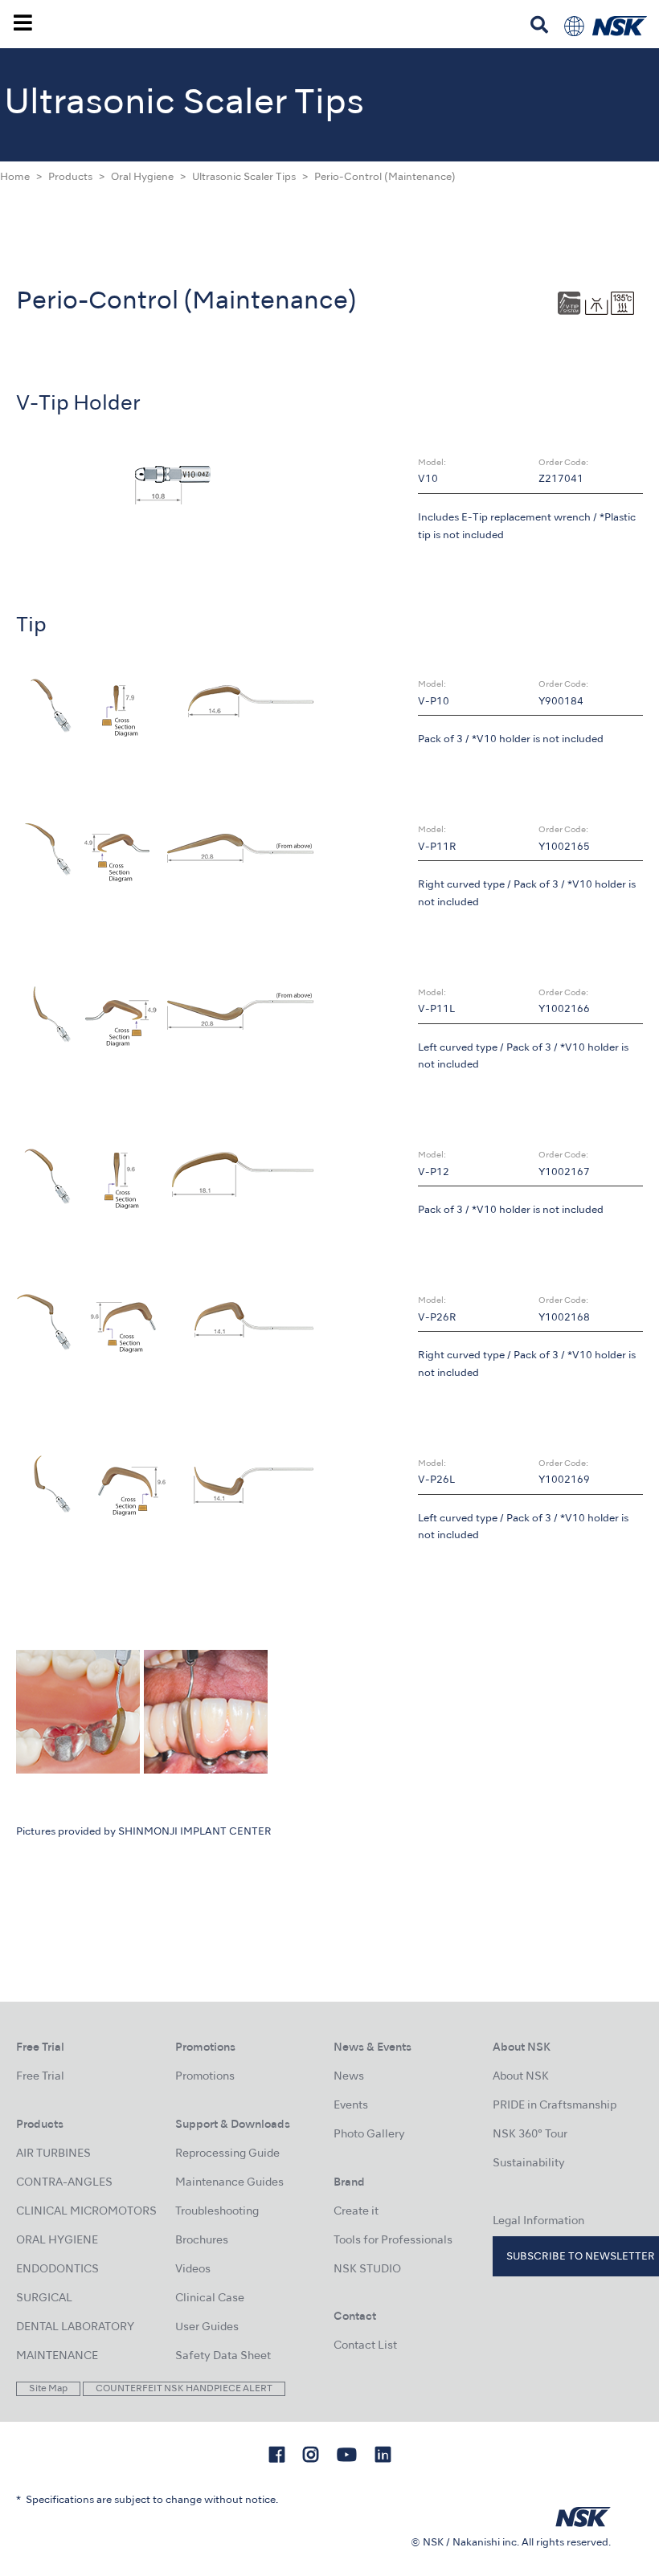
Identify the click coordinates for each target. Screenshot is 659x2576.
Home (15, 178)
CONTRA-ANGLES (64, 2183)
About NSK (521, 2077)
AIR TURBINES (53, 2154)
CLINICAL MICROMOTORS (86, 2212)
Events (351, 2106)
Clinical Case (210, 2298)
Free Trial (40, 2077)
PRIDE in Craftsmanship (555, 2106)
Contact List (365, 2346)
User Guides (207, 2327)
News (349, 2077)
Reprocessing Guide (227, 2154)
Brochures (202, 2241)
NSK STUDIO (367, 2270)
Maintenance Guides (229, 2183)
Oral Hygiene (142, 178)
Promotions (205, 2077)
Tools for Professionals (393, 2241)
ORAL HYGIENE (57, 2241)
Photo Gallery (369, 2135)
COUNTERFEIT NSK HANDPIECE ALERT (184, 2389)
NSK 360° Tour (530, 2135)
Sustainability (529, 2164)
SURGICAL (44, 2298)
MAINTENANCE (57, 2356)
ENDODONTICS (57, 2270)
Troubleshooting (217, 2212)
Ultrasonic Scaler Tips (244, 178)
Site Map (48, 2389)
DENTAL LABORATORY (75, 2327)
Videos (193, 2270)
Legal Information (538, 2221)
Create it (356, 2212)
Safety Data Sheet (223, 2356)
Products (70, 178)
